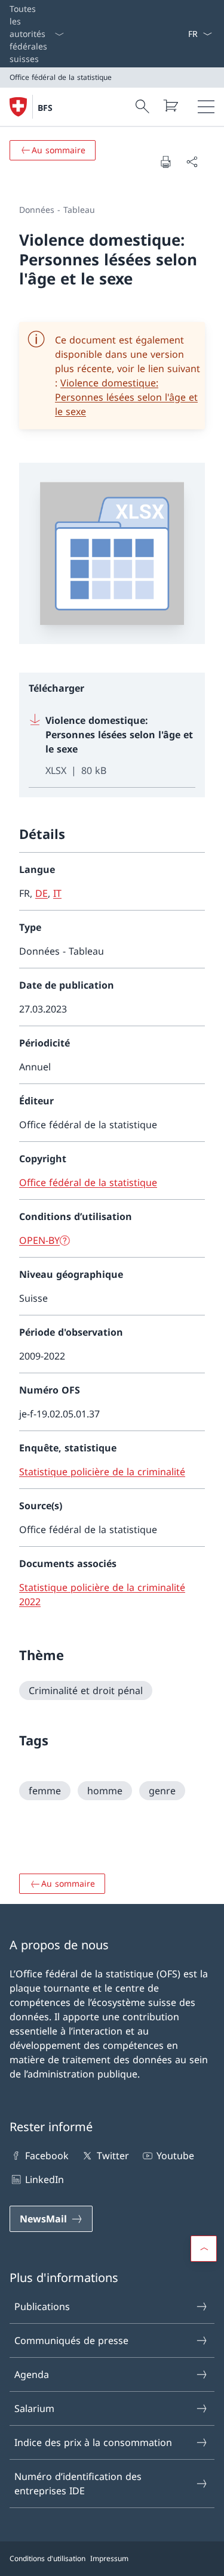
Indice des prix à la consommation (93, 2442)
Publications (42, 2306)
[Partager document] (192, 162)
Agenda (32, 2374)
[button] (204, 2249)
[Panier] (170, 106)
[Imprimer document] (165, 162)
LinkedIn (45, 2179)
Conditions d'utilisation (47, 2558)
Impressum (109, 2558)
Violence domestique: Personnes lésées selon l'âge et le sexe (126, 397)
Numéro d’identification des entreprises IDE (78, 2484)
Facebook (47, 2156)
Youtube (175, 2156)
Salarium (34, 2408)
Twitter (113, 2156)
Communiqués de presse (71, 2340)
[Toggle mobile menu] (206, 107)
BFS (45, 108)
